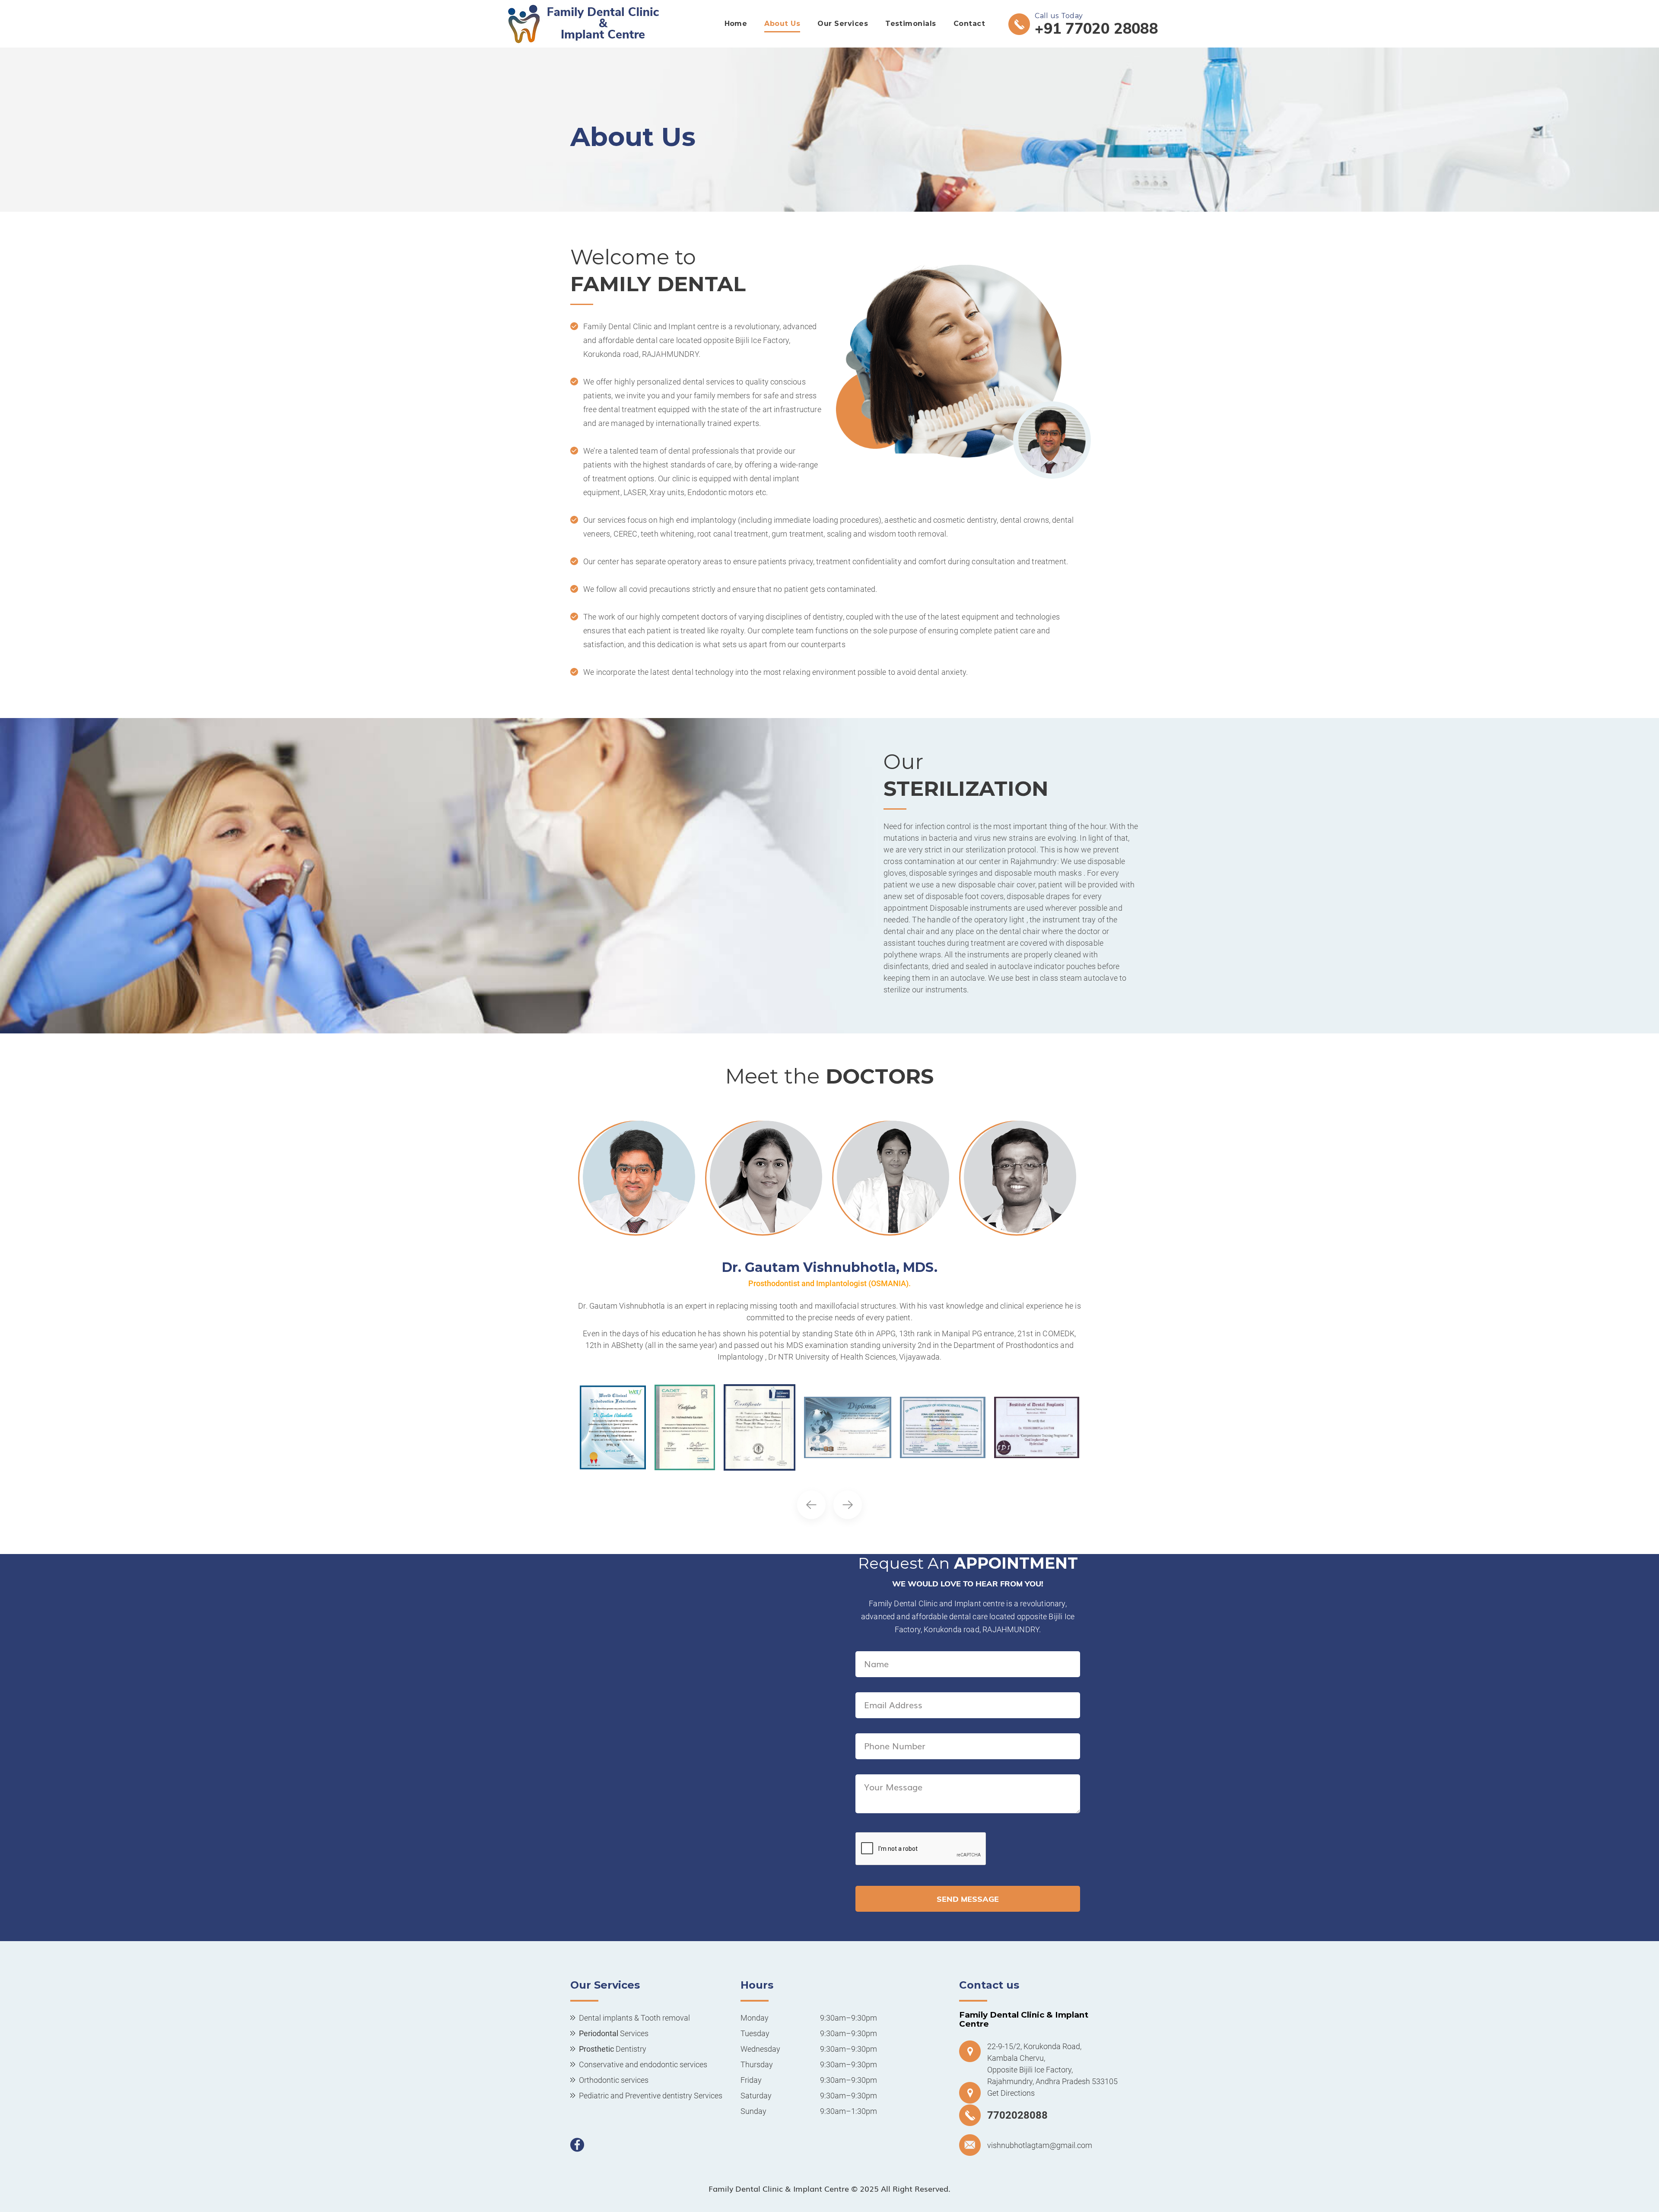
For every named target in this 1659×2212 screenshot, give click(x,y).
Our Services (843, 24)
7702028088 (1017, 2115)
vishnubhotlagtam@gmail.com (1040, 2145)
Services (614, 2033)
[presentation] (811, 1505)
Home (736, 24)
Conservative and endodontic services (643, 2064)
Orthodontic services (614, 2080)
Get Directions (1011, 2093)
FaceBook (577, 2145)
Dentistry (613, 2049)
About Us (782, 24)
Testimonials (911, 24)
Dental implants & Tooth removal (634, 2018)
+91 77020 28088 (1096, 27)
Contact (969, 24)
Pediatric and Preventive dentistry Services (651, 2096)
